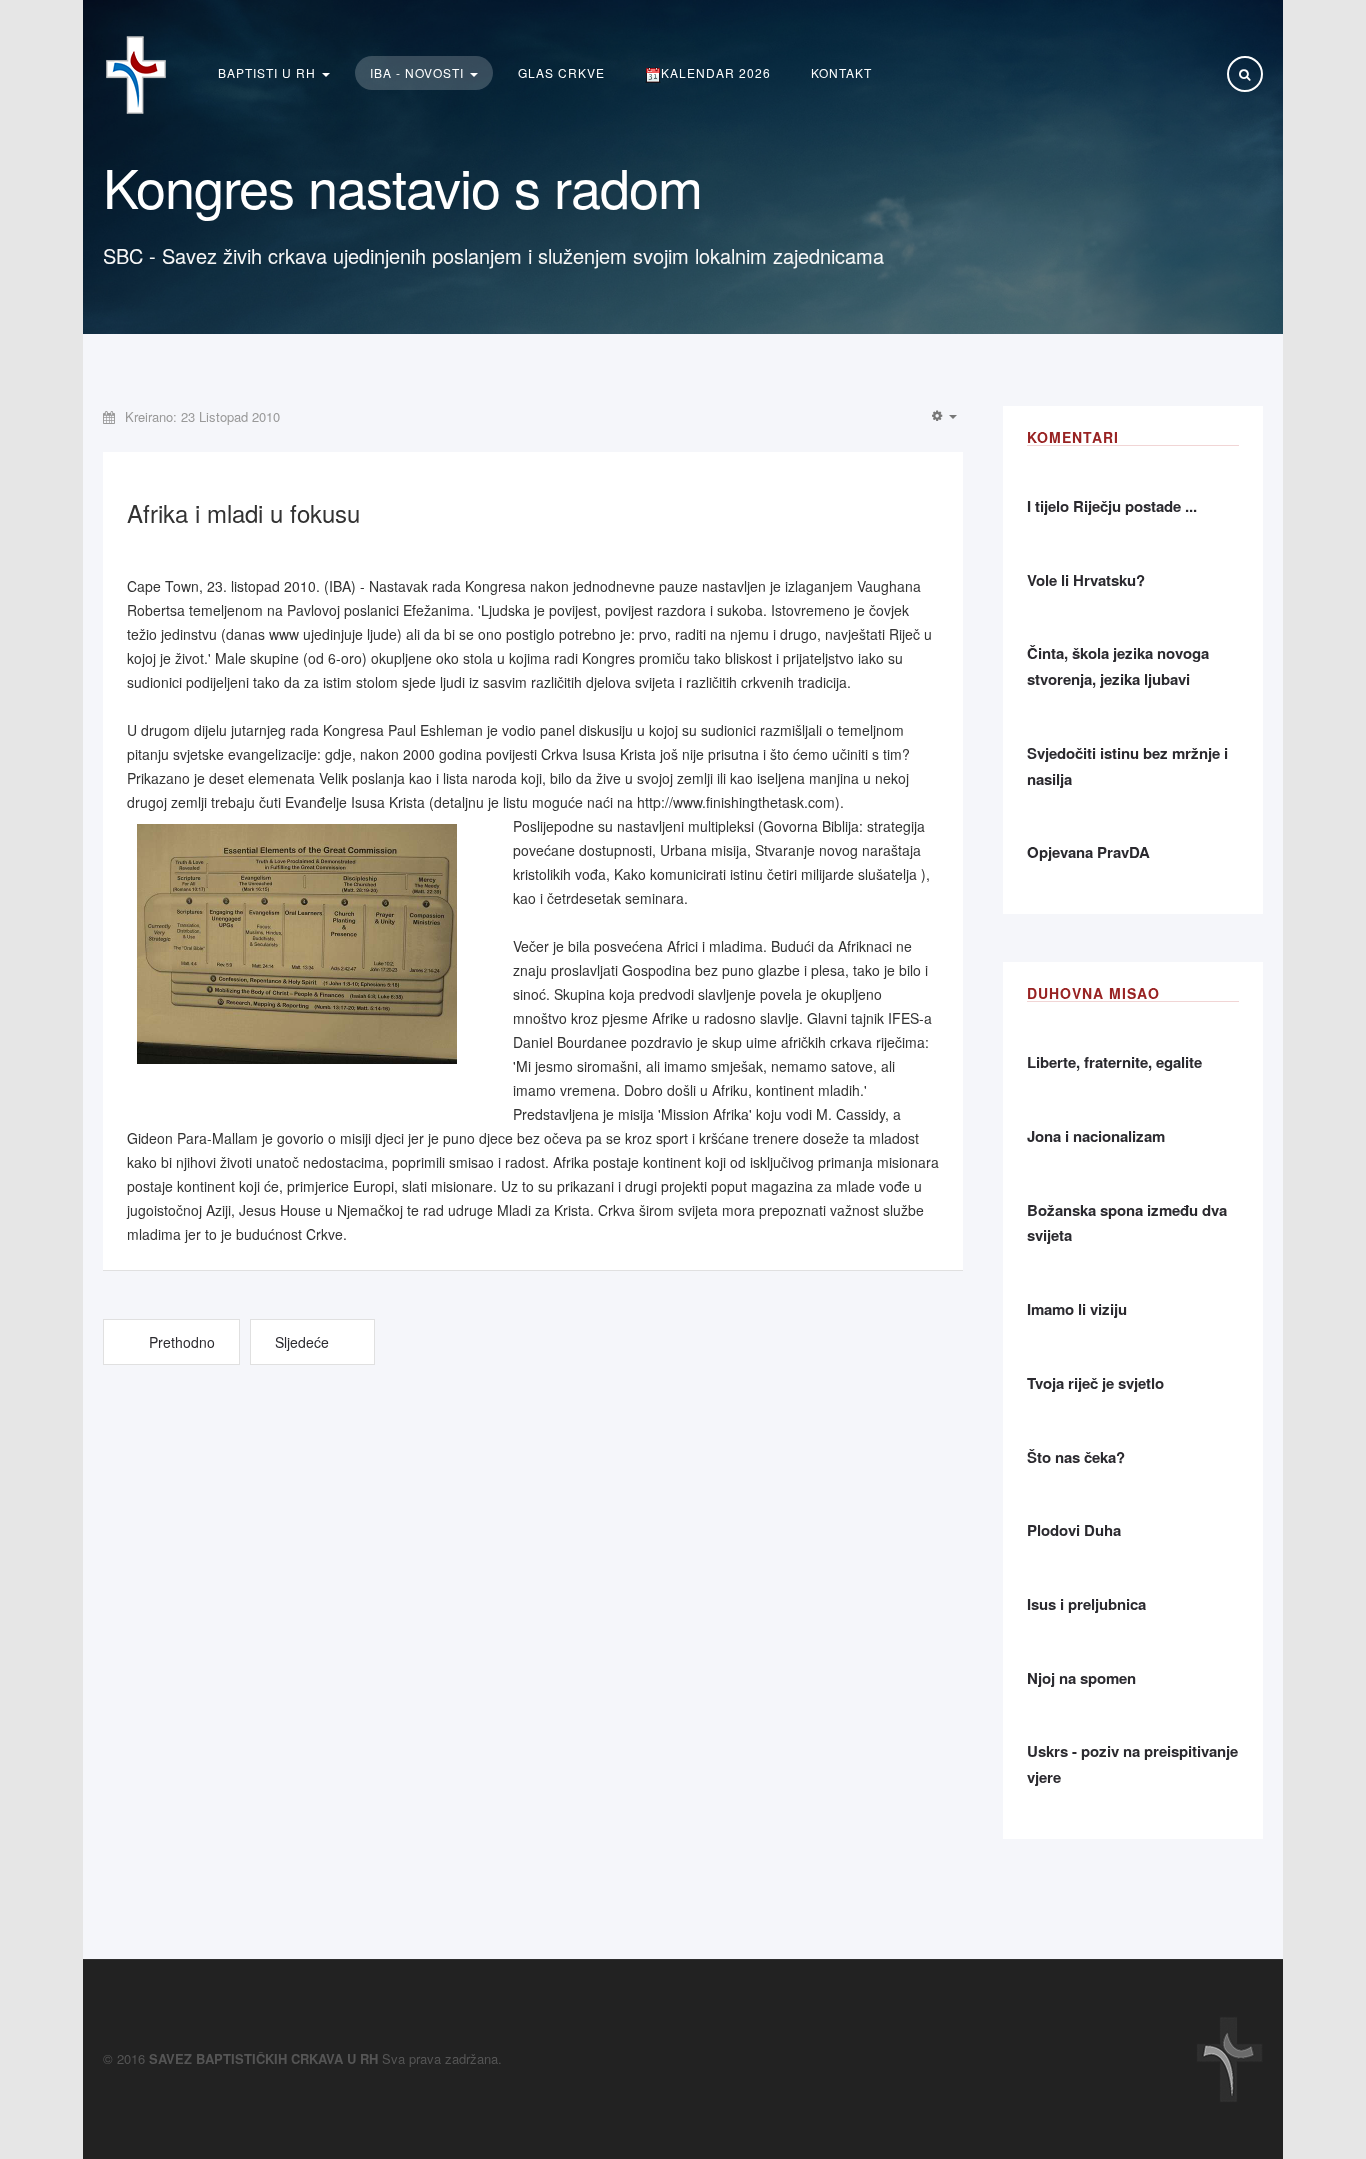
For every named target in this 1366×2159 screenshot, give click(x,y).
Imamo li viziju (1077, 1309)
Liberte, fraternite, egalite (1114, 1062)
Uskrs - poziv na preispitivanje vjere (1132, 1764)
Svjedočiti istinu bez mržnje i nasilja (1127, 766)
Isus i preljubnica (1086, 1604)
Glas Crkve (561, 72)
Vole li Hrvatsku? (1086, 580)
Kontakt (841, 72)
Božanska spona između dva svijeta (1127, 1223)
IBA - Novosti (419, 72)
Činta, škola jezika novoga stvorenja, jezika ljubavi (1118, 666)
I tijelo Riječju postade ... (1112, 506)
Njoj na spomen (1081, 1678)
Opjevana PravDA (1088, 852)
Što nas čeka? (1076, 1457)
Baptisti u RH (269, 72)
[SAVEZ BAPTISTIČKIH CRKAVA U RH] (136, 75)
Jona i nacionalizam (1096, 1136)
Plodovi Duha (1074, 1530)
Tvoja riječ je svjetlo (1095, 1383)
